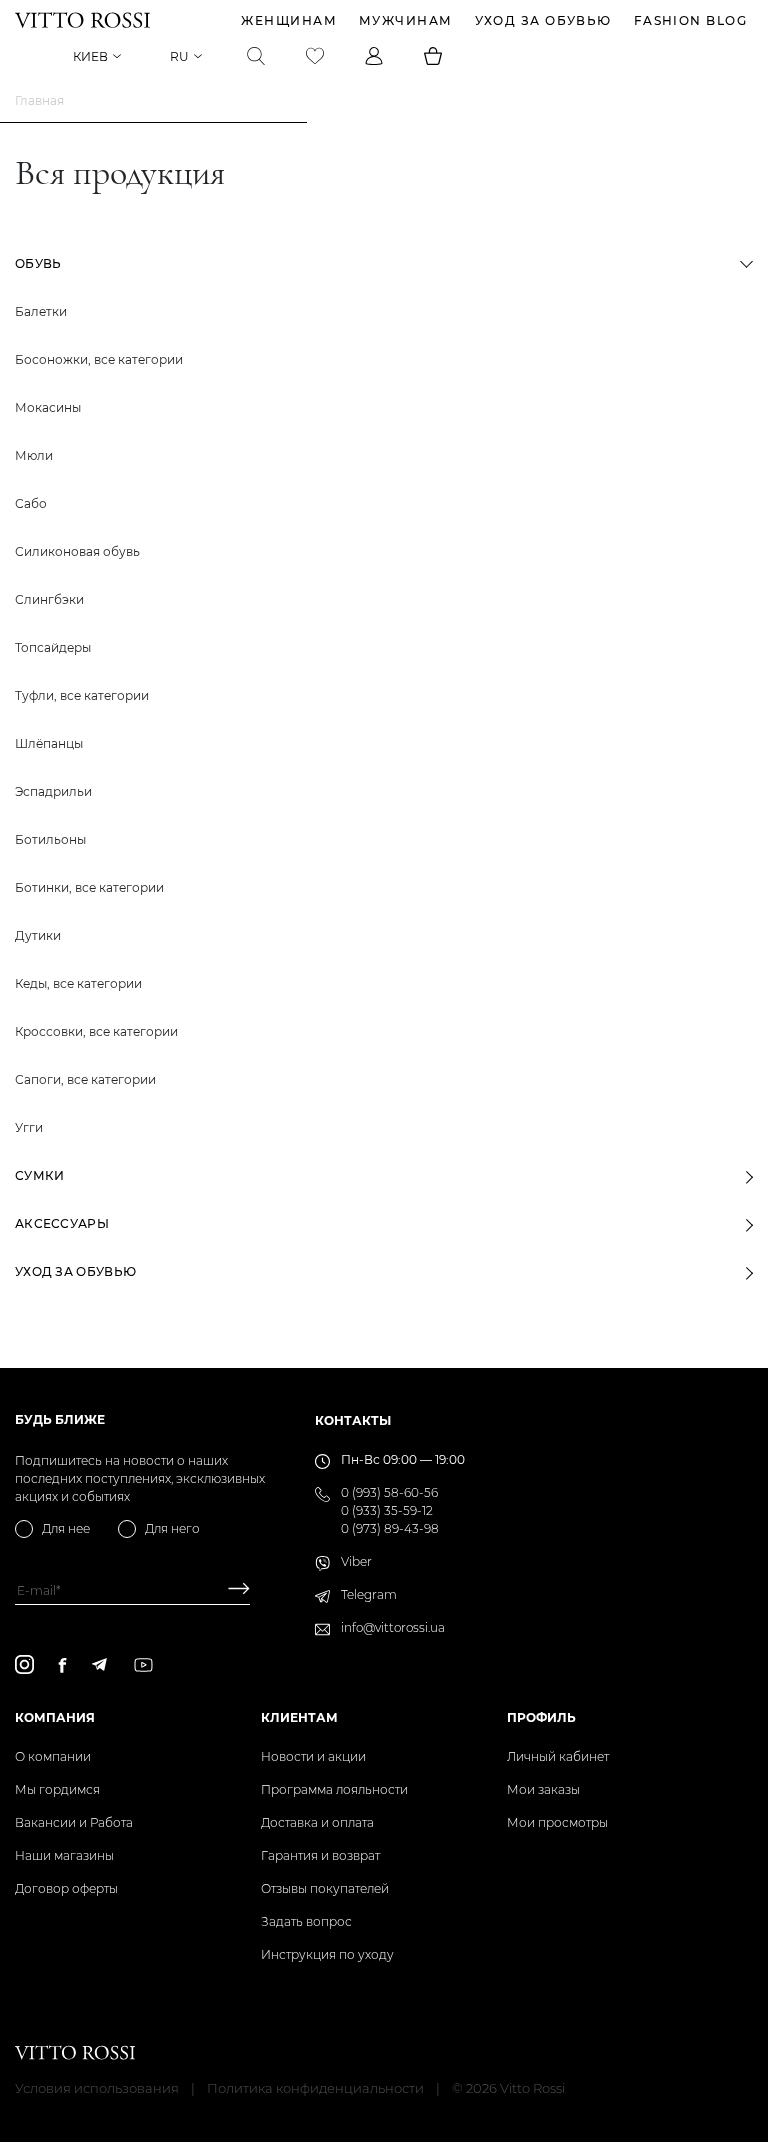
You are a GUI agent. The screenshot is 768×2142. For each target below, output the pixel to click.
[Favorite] (315, 56)
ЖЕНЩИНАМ (289, 20)
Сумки (40, 1175)
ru (179, 56)
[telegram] (99, 1664)
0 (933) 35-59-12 (387, 1510)
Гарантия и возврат (320, 1855)
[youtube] (143, 1665)
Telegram (369, 1594)
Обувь (38, 263)
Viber (356, 1561)
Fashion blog (690, 20)
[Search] (256, 56)
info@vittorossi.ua (393, 1627)
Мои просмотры (557, 1822)
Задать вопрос (306, 1921)
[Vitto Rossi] (82, 20)
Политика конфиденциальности (315, 2088)
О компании (53, 1756)
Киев (90, 56)
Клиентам (299, 1717)
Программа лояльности (334, 1789)
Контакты (353, 1420)
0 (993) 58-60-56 (389, 1492)
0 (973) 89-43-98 (390, 1528)
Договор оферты (66, 1888)
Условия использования (97, 2088)
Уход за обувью (543, 20)
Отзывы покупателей (325, 1888)
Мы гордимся (57, 1789)
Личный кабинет (558, 1756)
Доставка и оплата (317, 1822)
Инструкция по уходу (327, 1954)
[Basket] (433, 56)
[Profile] (374, 56)
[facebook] (62, 1665)
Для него (172, 1528)
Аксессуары (62, 1223)
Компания (55, 1717)
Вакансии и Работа (74, 1822)
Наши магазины (64, 1855)
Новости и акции (313, 1756)
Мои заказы (543, 1789)
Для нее (66, 1528)
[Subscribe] (231, 1590)
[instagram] (24, 1664)
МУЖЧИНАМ (406, 20)
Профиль (541, 1717)
